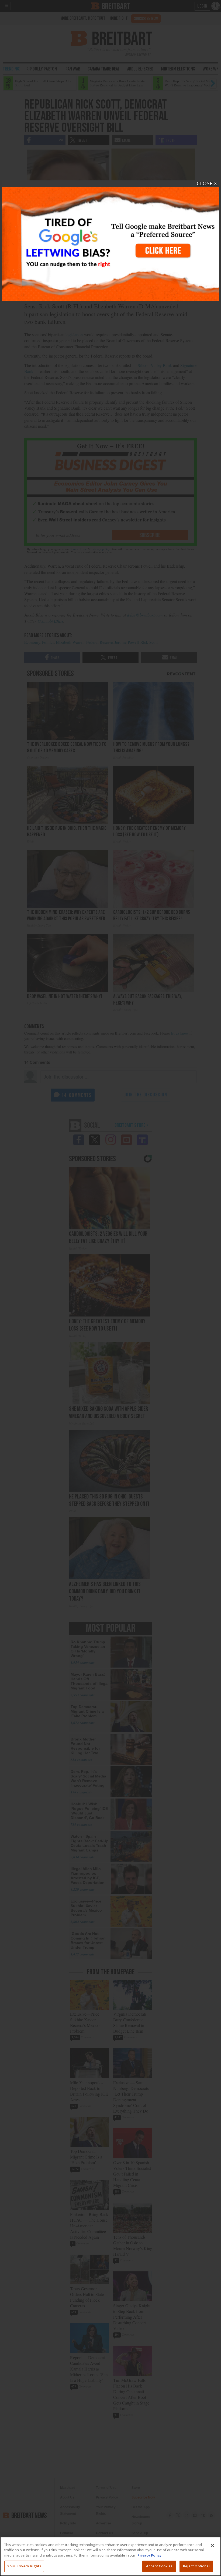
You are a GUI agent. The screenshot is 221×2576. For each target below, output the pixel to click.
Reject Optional (196, 2566)
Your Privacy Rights (24, 2566)
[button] (110, 1288)
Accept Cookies (159, 2566)
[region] (110, 2556)
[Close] (212, 2545)
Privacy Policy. (150, 2555)
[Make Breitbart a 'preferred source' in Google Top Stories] (110, 241)
